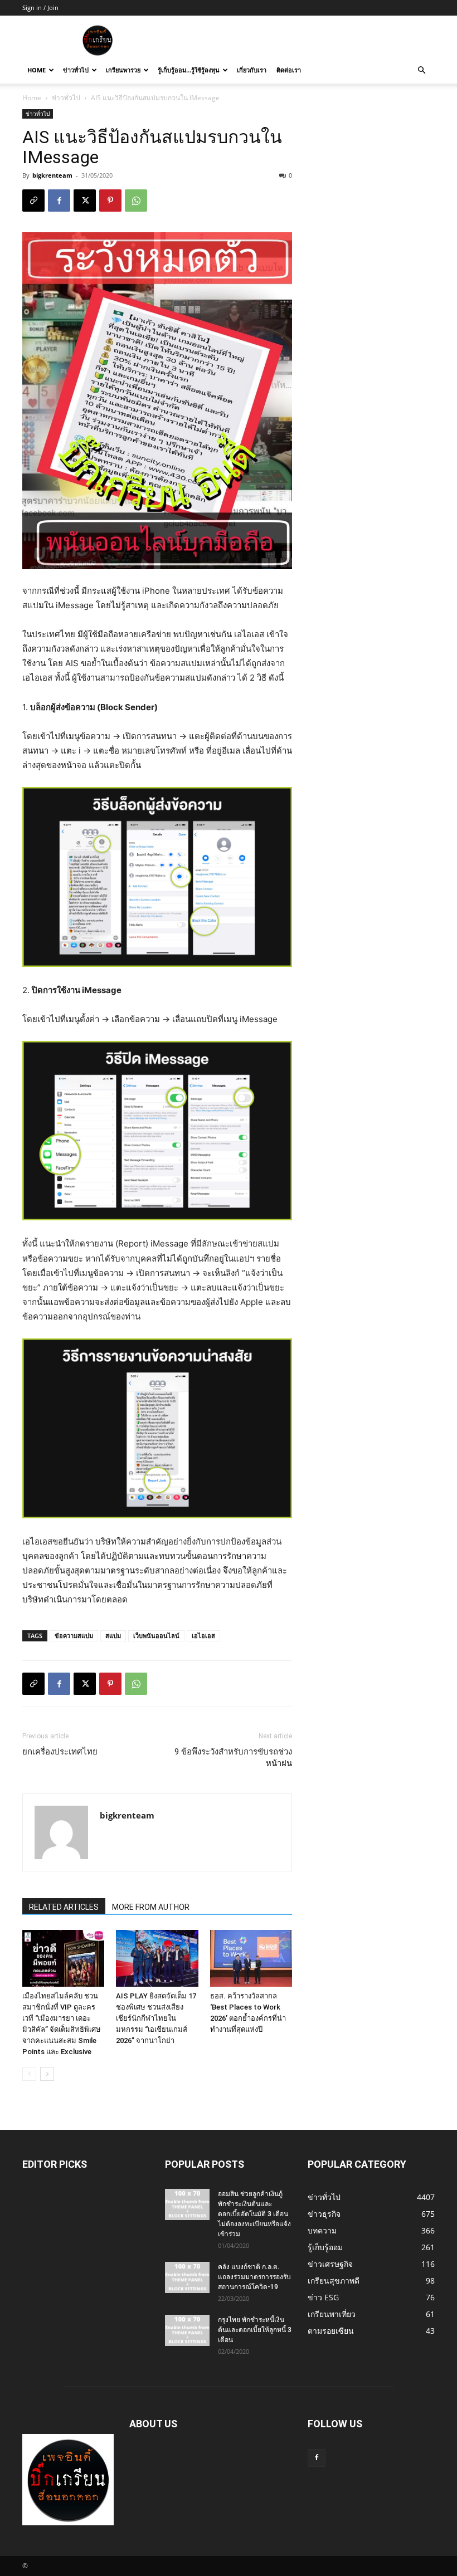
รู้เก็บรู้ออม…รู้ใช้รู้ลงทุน (189, 70)
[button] (421, 70)
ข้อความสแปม (74, 1636)
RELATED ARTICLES (64, 1907)
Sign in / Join (40, 8)
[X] (85, 201)
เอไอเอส (203, 1636)
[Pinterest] (110, 201)
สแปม (113, 1636)
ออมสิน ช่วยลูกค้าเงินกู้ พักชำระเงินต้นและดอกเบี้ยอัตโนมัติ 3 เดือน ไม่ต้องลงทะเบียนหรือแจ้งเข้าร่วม (254, 2214)
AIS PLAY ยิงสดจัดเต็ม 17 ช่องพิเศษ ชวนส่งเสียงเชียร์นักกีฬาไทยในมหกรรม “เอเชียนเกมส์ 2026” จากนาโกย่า (156, 2018)
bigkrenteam (52, 175)
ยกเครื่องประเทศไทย (60, 1752)
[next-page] (47, 2074)
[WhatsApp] (136, 201)
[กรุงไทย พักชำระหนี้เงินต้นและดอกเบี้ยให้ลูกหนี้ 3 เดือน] (187, 2330)
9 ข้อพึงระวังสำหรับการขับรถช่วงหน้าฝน (233, 1758)
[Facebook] (59, 201)
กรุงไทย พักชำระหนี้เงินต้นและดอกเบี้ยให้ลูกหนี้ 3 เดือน (255, 2330)
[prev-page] (29, 2074)
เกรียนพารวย (123, 70)
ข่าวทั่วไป (76, 70)
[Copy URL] (33, 201)
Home (37, 70)
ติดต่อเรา (289, 70)
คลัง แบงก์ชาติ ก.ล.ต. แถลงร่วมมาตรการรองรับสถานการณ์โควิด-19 (254, 2277)
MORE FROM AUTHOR (151, 1907)
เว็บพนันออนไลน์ (156, 1636)
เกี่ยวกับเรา (252, 70)
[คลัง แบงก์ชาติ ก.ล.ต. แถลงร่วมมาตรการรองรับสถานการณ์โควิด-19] (187, 2277)
